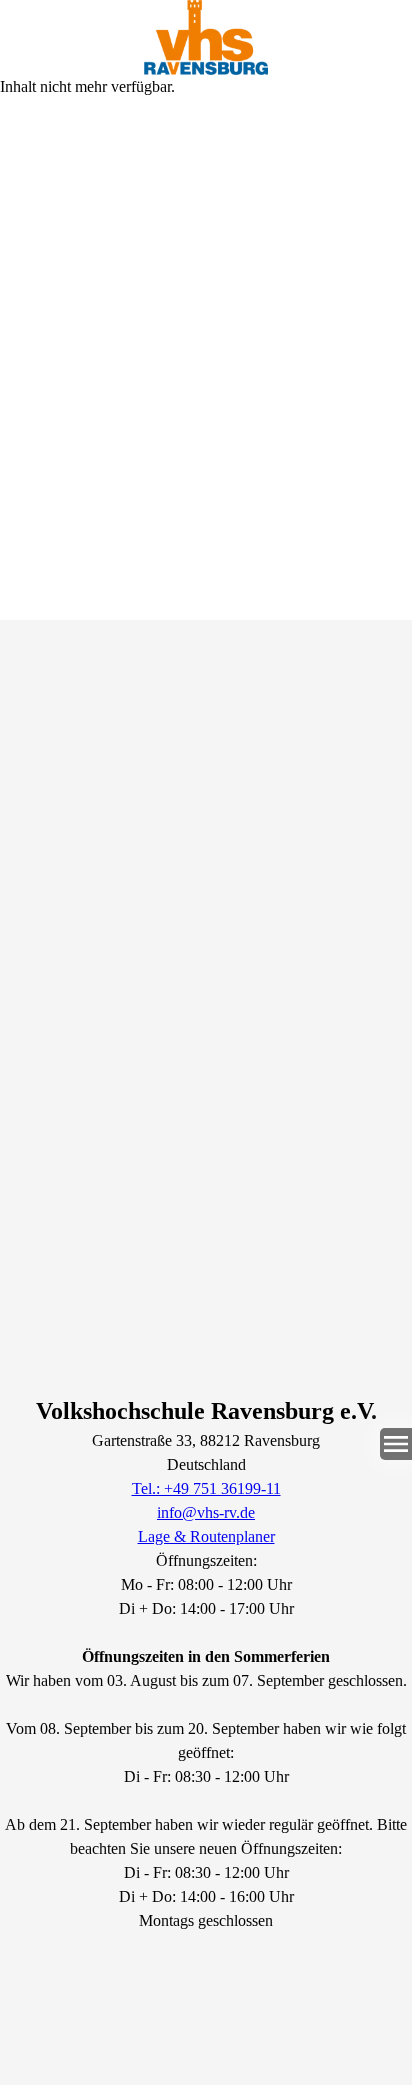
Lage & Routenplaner (206, 1536)
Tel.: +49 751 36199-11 (206, 1488)
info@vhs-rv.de (206, 1512)
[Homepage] (206, 37)
